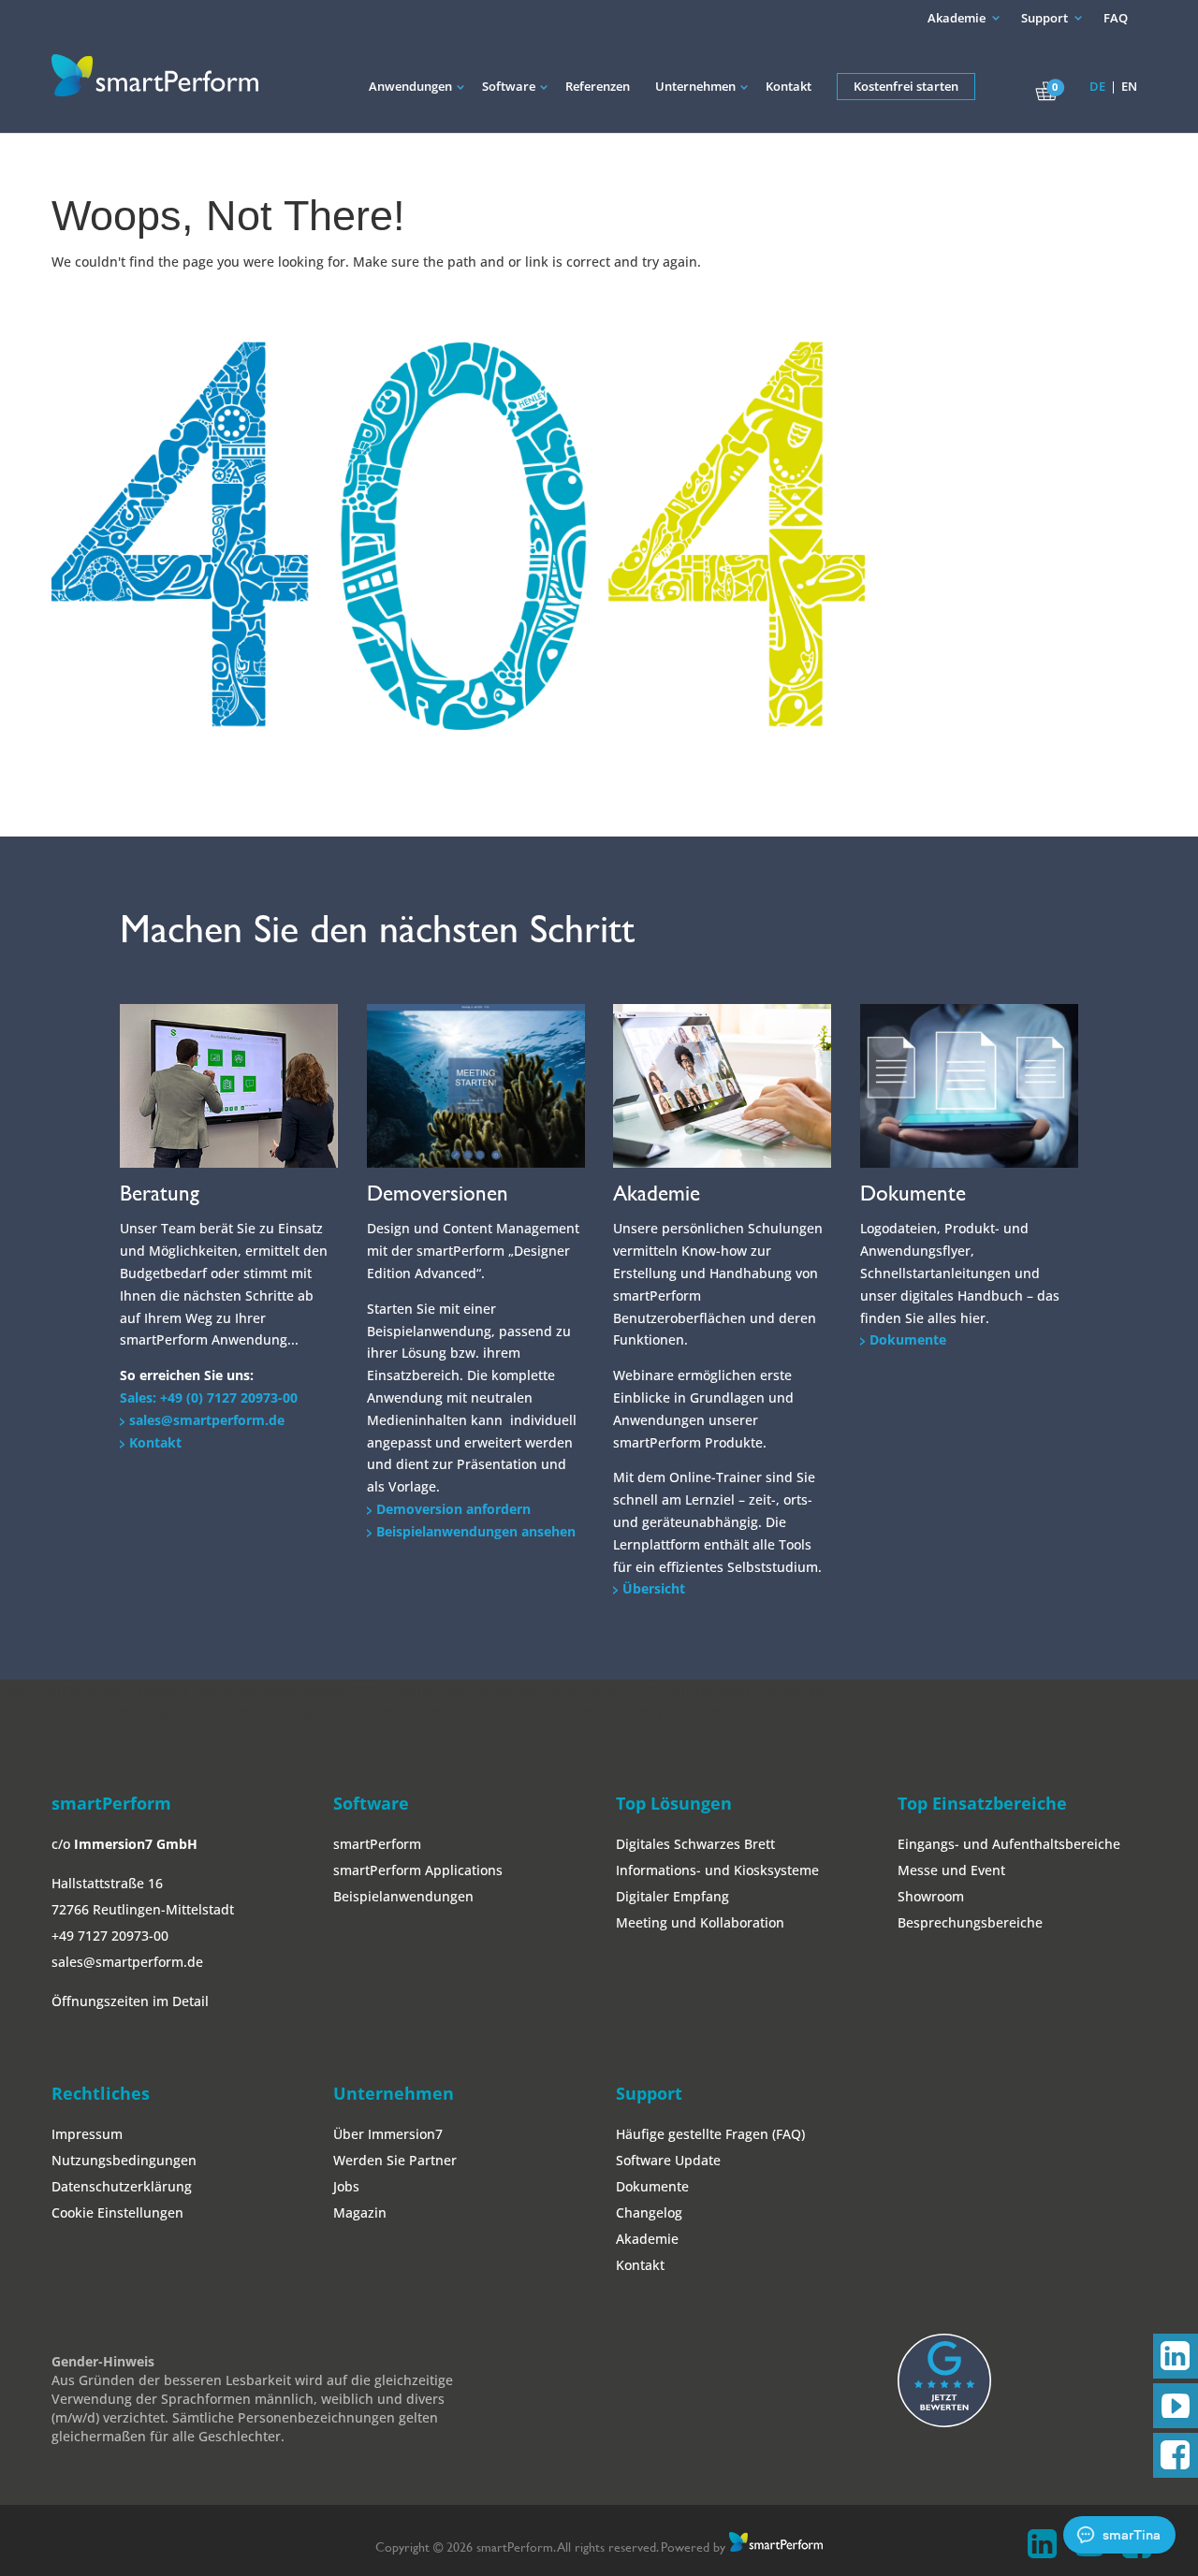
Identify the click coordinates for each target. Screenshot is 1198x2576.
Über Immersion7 (388, 2134)
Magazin (360, 2212)
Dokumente (908, 1339)
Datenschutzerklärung (122, 2186)
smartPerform (377, 1844)
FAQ (1116, 18)
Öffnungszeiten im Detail (130, 2001)
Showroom (931, 1896)
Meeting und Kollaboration (700, 1922)
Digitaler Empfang (672, 1896)
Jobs (346, 2186)
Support (1045, 18)
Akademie (957, 18)
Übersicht (654, 1588)
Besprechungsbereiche (970, 1922)
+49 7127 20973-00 (110, 1936)
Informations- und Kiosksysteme (717, 1870)
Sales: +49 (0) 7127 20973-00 (209, 1397)
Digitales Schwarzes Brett (695, 1844)
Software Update (668, 2160)
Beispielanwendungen (403, 1896)
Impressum (87, 2134)
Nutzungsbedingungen (124, 2160)
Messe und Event (951, 1870)
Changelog (649, 2212)
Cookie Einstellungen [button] (117, 2212)
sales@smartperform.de (207, 1420)
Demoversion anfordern (453, 1509)
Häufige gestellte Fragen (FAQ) (710, 2134)
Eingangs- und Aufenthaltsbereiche (1009, 1844)
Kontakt (155, 1442)
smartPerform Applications (418, 1870)
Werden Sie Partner (395, 2160)
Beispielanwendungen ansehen (476, 1531)
